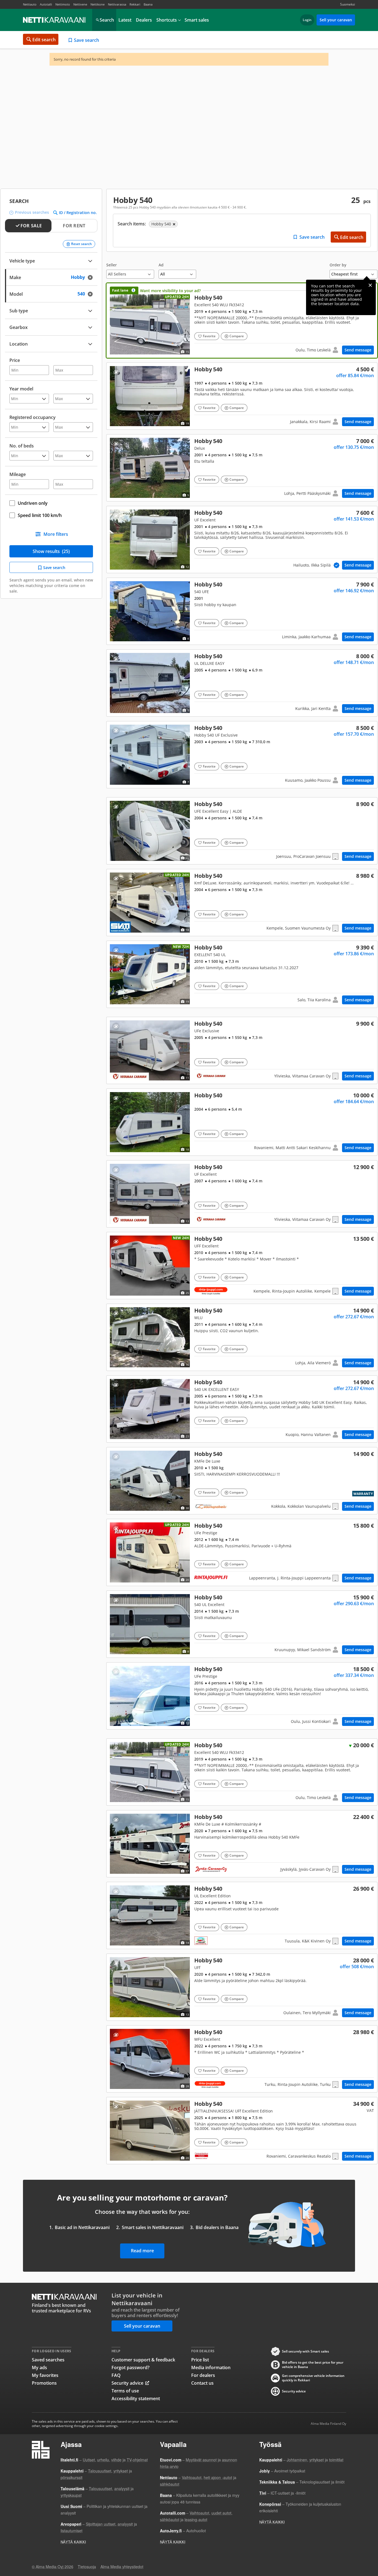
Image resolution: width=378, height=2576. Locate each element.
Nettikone (98, 4)
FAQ (116, 2375)
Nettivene (80, 4)
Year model (21, 389)
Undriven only (33, 503)
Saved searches (48, 2360)
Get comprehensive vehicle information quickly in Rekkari (313, 2378)
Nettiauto (30, 4)
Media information (211, 2367)
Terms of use (125, 2391)
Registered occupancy (33, 417)
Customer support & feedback (143, 2360)
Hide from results (116, 372)
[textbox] (47, 343)
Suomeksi (348, 4)
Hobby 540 (242, 321)
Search (107, 20)
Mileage (18, 474)
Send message (358, 350)
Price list (200, 2360)
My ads (39, 2367)
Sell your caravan (336, 20)
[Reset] (92, 277)
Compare (237, 336)
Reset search (81, 244)
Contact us (202, 2383)
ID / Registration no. (78, 213)
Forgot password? (130, 2367)
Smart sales (197, 20)
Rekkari (135, 4)
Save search (86, 40)
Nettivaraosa (117, 4)
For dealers (203, 2375)
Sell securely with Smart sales (305, 2351)
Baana (148, 4)
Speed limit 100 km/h (40, 515)
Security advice (127, 2383)
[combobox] (51, 277)
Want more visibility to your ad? (170, 291)
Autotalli (46, 4)
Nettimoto (63, 4)
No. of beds (22, 446)
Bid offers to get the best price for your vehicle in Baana (313, 2365)
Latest (125, 20)
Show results (51, 551)
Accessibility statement (136, 2399)
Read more (142, 2251)
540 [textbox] (86, 293)
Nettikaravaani (55, 20)
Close (370, 285)
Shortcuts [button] (167, 20)
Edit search (44, 40)
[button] (130, 271)
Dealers (144, 20)
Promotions (44, 2383)
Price (15, 360)
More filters (56, 534)
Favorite (209, 336)
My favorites (45, 2375)
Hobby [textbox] (83, 277)
